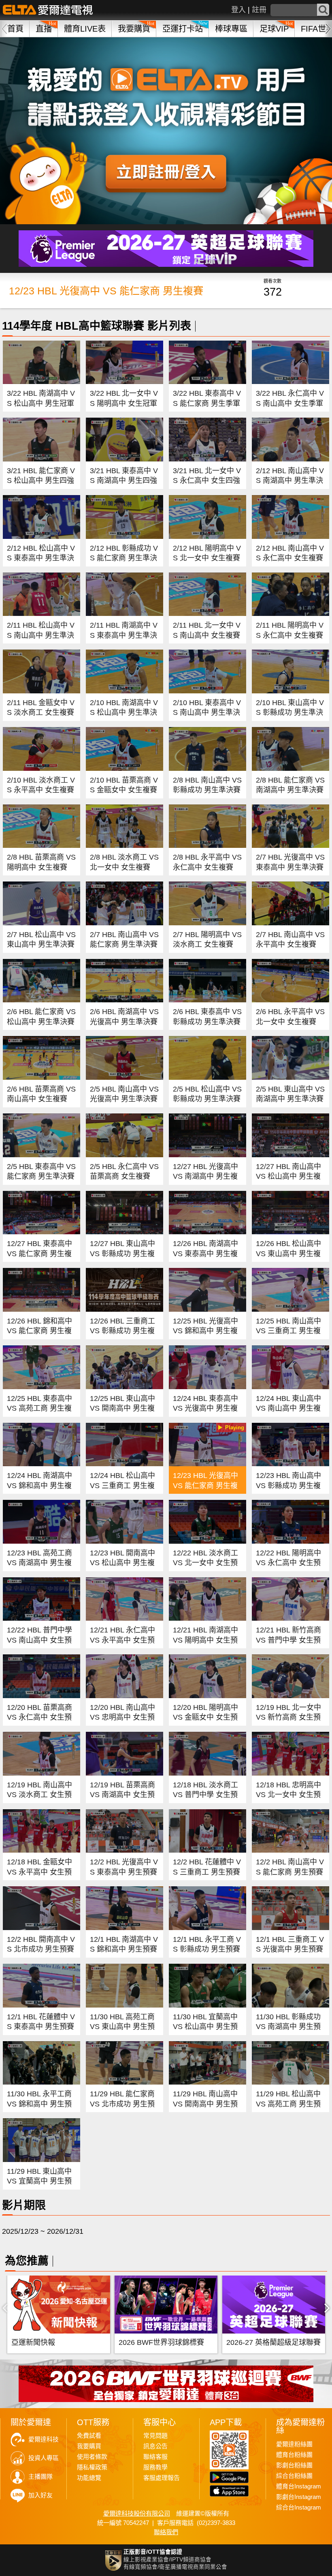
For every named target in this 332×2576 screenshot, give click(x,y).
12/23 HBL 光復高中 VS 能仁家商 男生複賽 (205, 1485)
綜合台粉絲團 (294, 2476)
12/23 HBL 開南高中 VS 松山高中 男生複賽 (122, 1563)
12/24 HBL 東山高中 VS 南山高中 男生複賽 (288, 1408)
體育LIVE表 (85, 29)
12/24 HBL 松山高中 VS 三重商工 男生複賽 (122, 1485)
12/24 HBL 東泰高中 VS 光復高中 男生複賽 (205, 1408)
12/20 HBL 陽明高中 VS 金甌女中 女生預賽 (205, 1717)
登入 (238, 10)
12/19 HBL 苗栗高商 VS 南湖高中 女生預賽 (122, 1795)
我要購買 (134, 29)
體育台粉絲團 (294, 2455)
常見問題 (155, 2436)
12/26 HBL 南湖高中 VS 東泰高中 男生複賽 (205, 1254)
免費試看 (89, 2436)
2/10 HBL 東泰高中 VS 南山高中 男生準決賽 (207, 713)
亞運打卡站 (183, 29)
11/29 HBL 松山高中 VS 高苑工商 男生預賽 (288, 2104)
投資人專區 (44, 2458)
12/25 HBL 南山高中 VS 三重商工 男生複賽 (288, 1331)
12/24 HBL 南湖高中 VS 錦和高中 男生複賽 (39, 1485)
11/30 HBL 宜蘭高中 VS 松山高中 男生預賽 (205, 2027)
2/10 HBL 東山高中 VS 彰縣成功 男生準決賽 (290, 713)
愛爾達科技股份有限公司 (137, 2513)
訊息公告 (155, 2446)
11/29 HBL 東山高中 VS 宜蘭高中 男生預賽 (39, 2181)
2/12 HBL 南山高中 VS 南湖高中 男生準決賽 (290, 481)
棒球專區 (231, 29)
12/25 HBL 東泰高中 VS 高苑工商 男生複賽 (39, 1408)
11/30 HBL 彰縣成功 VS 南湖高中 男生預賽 (288, 2027)
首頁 (15, 29)
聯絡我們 (166, 2532)
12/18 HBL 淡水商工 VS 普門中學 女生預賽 (205, 1795)
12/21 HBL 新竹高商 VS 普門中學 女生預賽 (288, 1640)
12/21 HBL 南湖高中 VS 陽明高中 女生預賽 (205, 1640)
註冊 (259, 10)
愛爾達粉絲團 (294, 2444)
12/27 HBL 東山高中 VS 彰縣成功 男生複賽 (122, 1254)
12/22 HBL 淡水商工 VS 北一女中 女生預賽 (205, 1563)
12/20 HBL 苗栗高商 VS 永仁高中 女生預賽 (39, 1717)
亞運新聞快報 (33, 2342)
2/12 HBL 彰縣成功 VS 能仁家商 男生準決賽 (124, 558)
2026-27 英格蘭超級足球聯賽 (273, 2342)
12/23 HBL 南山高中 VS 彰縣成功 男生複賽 (288, 1485)
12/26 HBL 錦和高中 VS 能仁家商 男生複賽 (39, 1331)
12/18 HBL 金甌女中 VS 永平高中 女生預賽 (39, 1872)
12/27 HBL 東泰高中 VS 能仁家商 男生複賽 (39, 1254)
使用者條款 (92, 2457)
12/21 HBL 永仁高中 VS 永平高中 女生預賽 (122, 1640)
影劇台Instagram (299, 2497)
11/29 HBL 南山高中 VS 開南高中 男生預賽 (205, 2104)
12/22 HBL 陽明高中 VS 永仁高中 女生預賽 (288, 1563)
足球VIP (274, 29)
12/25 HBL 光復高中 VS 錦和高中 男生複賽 (205, 1331)
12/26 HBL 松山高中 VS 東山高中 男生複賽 (288, 1254)
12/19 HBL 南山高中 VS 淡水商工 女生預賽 (39, 1795)
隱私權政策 (92, 2467)
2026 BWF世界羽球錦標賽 (161, 2342)
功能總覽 (89, 2478)
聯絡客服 (155, 2457)
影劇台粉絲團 (294, 2465)
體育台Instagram (299, 2486)
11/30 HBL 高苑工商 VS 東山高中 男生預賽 (122, 2027)
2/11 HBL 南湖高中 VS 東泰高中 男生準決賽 (124, 635)
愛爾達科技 (44, 2439)
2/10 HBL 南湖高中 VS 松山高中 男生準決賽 (124, 713)
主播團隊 (40, 2477)
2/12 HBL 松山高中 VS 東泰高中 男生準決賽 (41, 558)
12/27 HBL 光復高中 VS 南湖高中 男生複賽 (205, 1176)
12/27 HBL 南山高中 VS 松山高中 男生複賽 (288, 1176)
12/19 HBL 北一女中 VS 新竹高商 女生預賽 (288, 1717)
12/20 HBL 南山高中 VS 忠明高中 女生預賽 (122, 1717)
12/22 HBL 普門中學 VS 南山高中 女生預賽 (39, 1640)
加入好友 (40, 2495)
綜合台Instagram (299, 2507)
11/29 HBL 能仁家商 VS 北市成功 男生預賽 (122, 2104)
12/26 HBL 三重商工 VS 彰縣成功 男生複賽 (122, 1331)
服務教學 (155, 2467)
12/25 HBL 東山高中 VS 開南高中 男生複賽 (122, 1408)
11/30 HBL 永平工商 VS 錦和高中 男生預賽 (39, 2104)
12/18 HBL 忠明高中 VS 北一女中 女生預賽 (288, 1795)
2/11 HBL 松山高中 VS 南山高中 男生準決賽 (41, 635)
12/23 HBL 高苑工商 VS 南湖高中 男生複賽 (39, 1563)
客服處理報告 (162, 2478)
